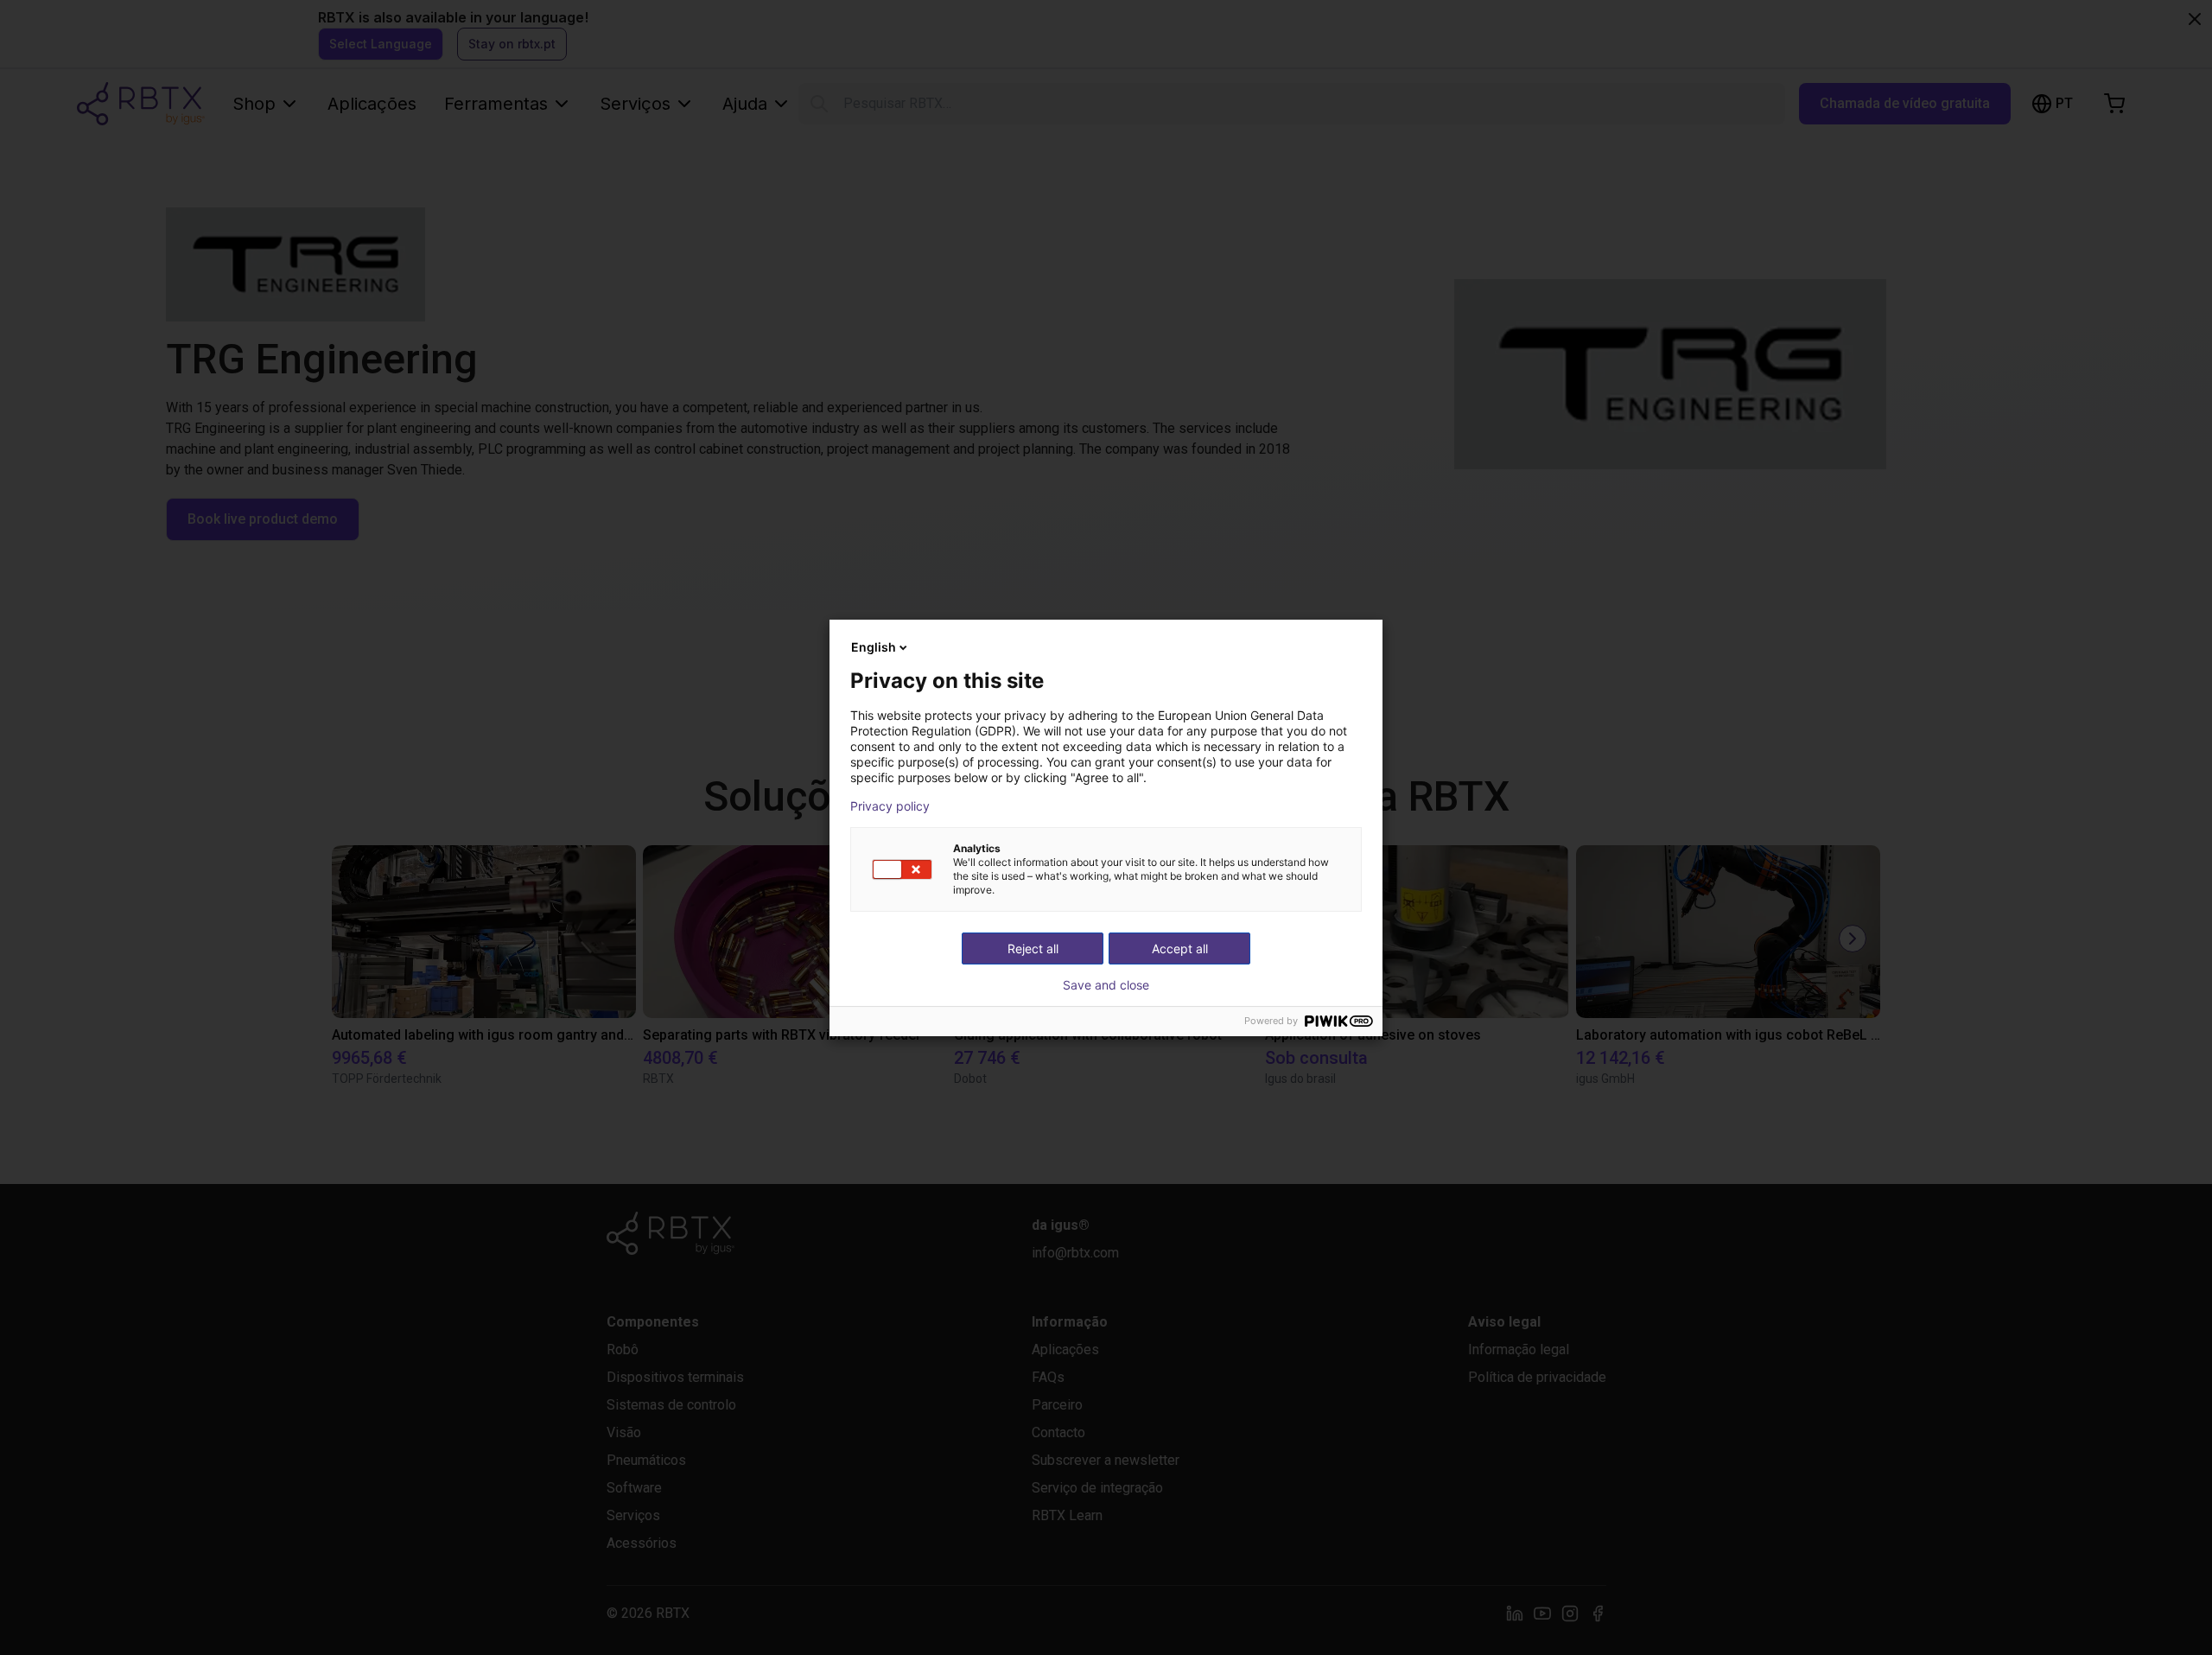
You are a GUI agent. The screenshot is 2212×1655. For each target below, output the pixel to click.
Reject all (1033, 948)
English (874, 647)
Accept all (1180, 948)
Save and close (1106, 985)
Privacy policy (890, 806)
